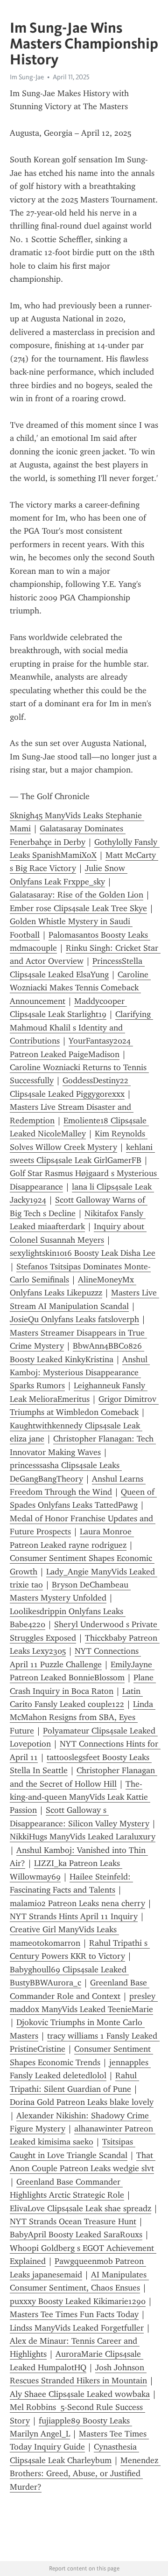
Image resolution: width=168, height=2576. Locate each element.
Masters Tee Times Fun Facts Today (74, 2314)
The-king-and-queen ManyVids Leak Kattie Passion (80, 1797)
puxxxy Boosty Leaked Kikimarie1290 (78, 2301)
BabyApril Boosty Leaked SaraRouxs (76, 2235)
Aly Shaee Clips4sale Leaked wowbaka (80, 2394)
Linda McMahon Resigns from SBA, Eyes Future (83, 1717)
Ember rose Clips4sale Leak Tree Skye (78, 908)
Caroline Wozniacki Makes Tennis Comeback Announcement (80, 988)
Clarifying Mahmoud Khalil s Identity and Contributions (81, 1027)
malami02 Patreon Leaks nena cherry (77, 1903)
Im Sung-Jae (27, 77)
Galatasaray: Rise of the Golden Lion (77, 895)
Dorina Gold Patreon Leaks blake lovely (82, 2102)
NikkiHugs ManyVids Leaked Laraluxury (83, 1837)
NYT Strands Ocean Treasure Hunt (73, 2221)
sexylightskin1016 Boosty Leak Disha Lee (83, 1253)
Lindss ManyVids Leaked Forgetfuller (77, 2328)
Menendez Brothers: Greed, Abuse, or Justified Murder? (85, 2474)
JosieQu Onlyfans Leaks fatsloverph (74, 1319)
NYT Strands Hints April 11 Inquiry (74, 1916)
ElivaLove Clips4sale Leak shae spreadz (80, 2208)
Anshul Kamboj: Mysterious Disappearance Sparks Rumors (80, 1373)
